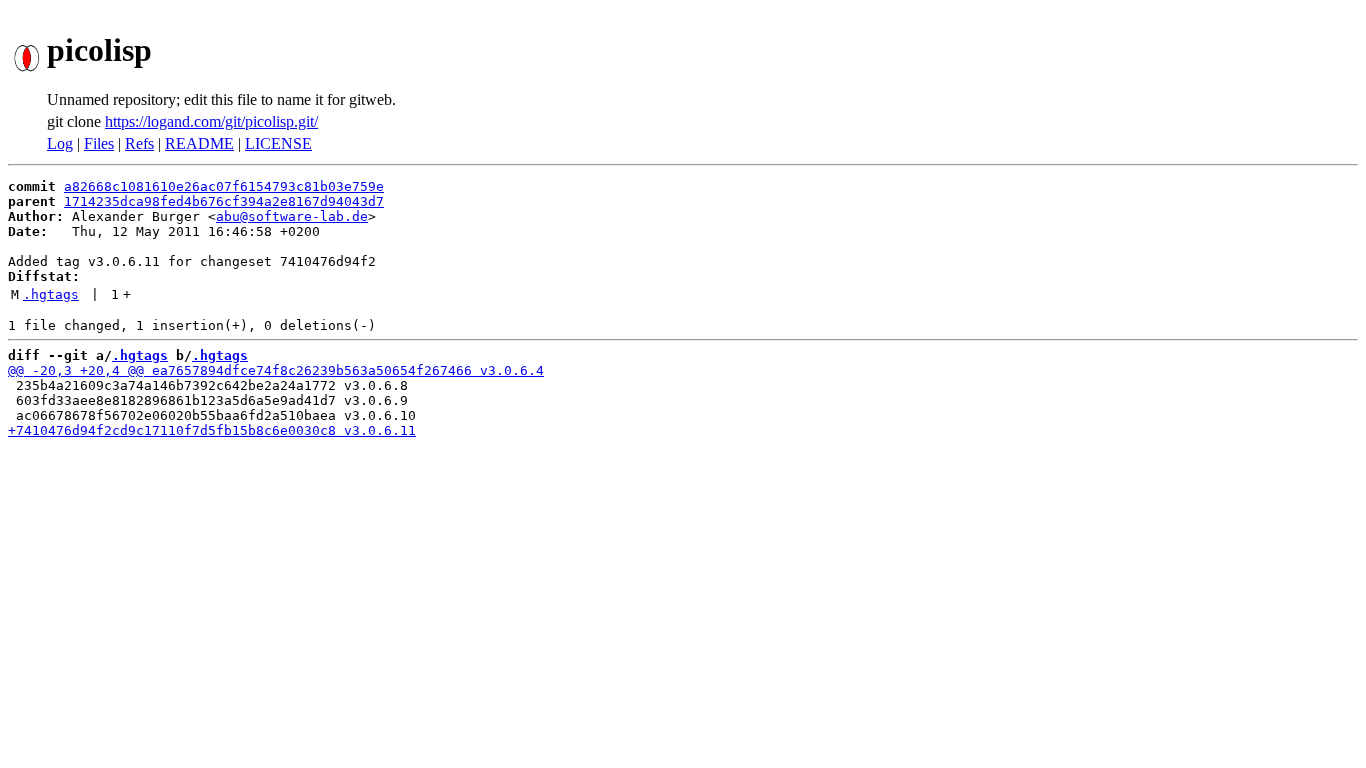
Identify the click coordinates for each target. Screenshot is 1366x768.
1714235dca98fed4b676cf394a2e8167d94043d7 (224, 201)
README (199, 143)
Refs (139, 143)
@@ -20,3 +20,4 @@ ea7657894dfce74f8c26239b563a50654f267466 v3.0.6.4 (276, 370)
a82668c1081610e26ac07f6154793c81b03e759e (224, 186)
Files (99, 143)
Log (60, 143)
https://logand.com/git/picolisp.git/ (211, 121)
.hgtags (51, 294)
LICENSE (278, 143)
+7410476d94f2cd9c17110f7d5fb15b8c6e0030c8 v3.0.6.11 (212, 430)
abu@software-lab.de (292, 216)
